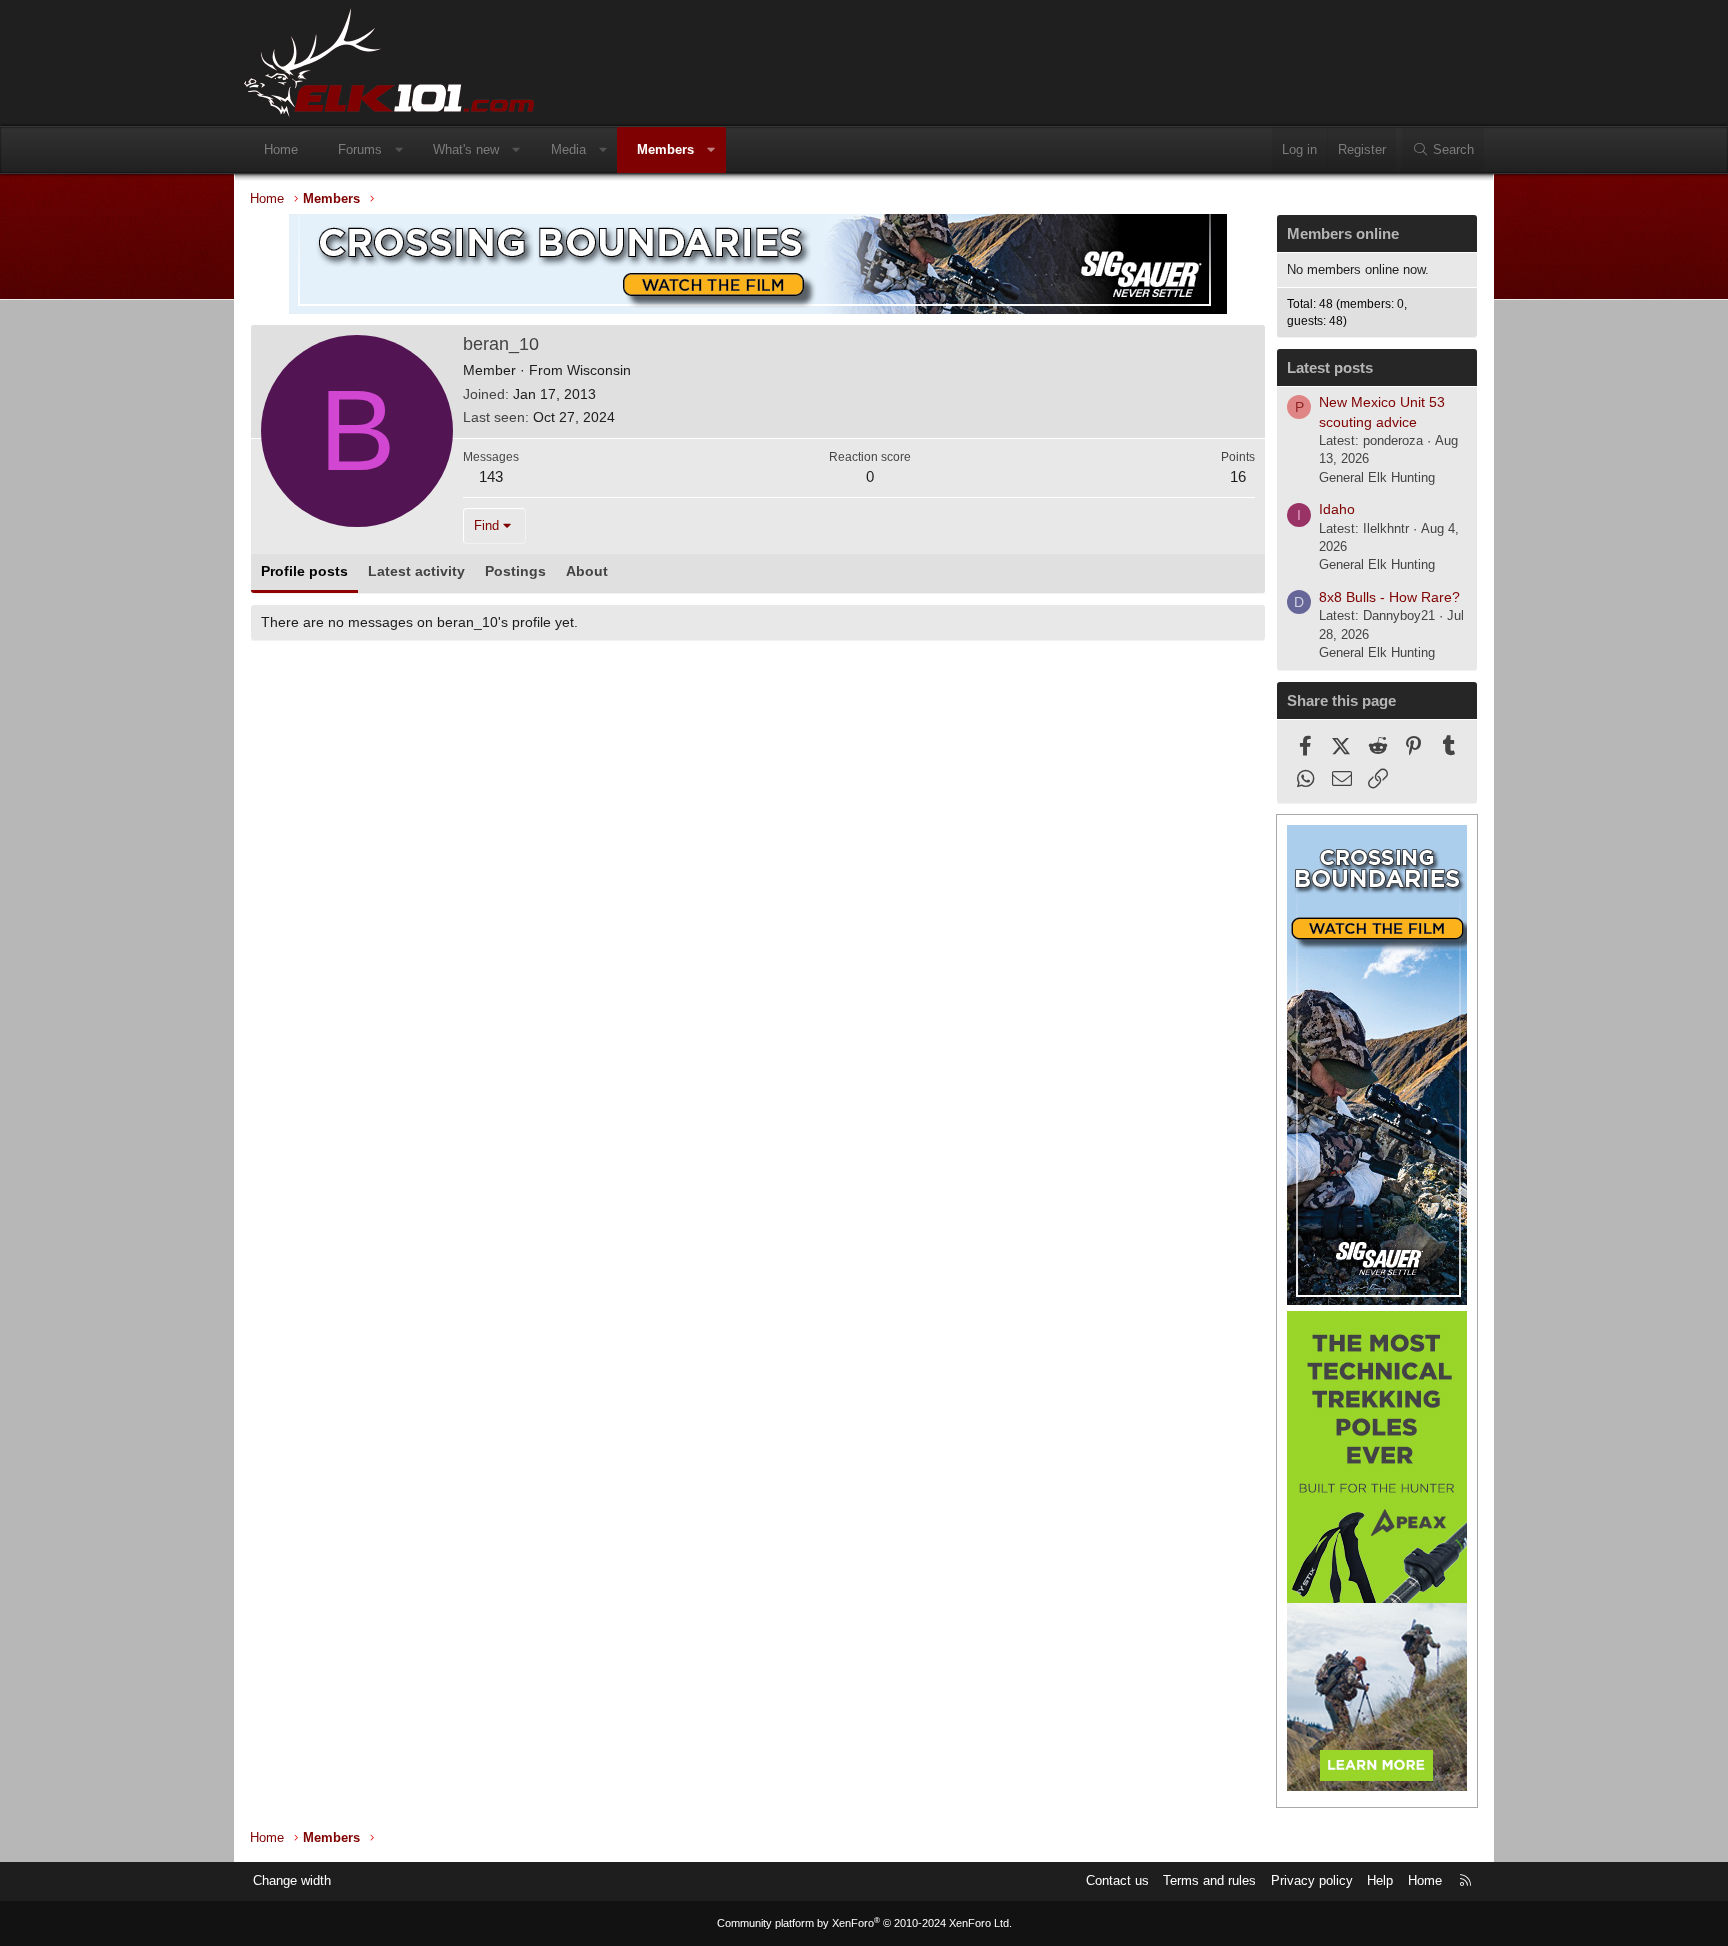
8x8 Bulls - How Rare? (1389, 597)
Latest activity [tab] (416, 571)
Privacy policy (1312, 1880)
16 (1238, 476)
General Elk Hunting (1377, 477)
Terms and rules (1209, 1880)
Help (1380, 1880)
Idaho (1337, 509)
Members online (1343, 233)
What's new (466, 149)
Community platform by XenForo (864, 1923)
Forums (360, 149)
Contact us (1117, 1880)
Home (281, 149)
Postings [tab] (515, 571)
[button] (399, 150)
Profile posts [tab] (304, 571)
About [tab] (587, 571)
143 (491, 476)
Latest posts (1330, 367)
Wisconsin (599, 370)
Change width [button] (292, 1880)
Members (665, 149)
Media (568, 149)
